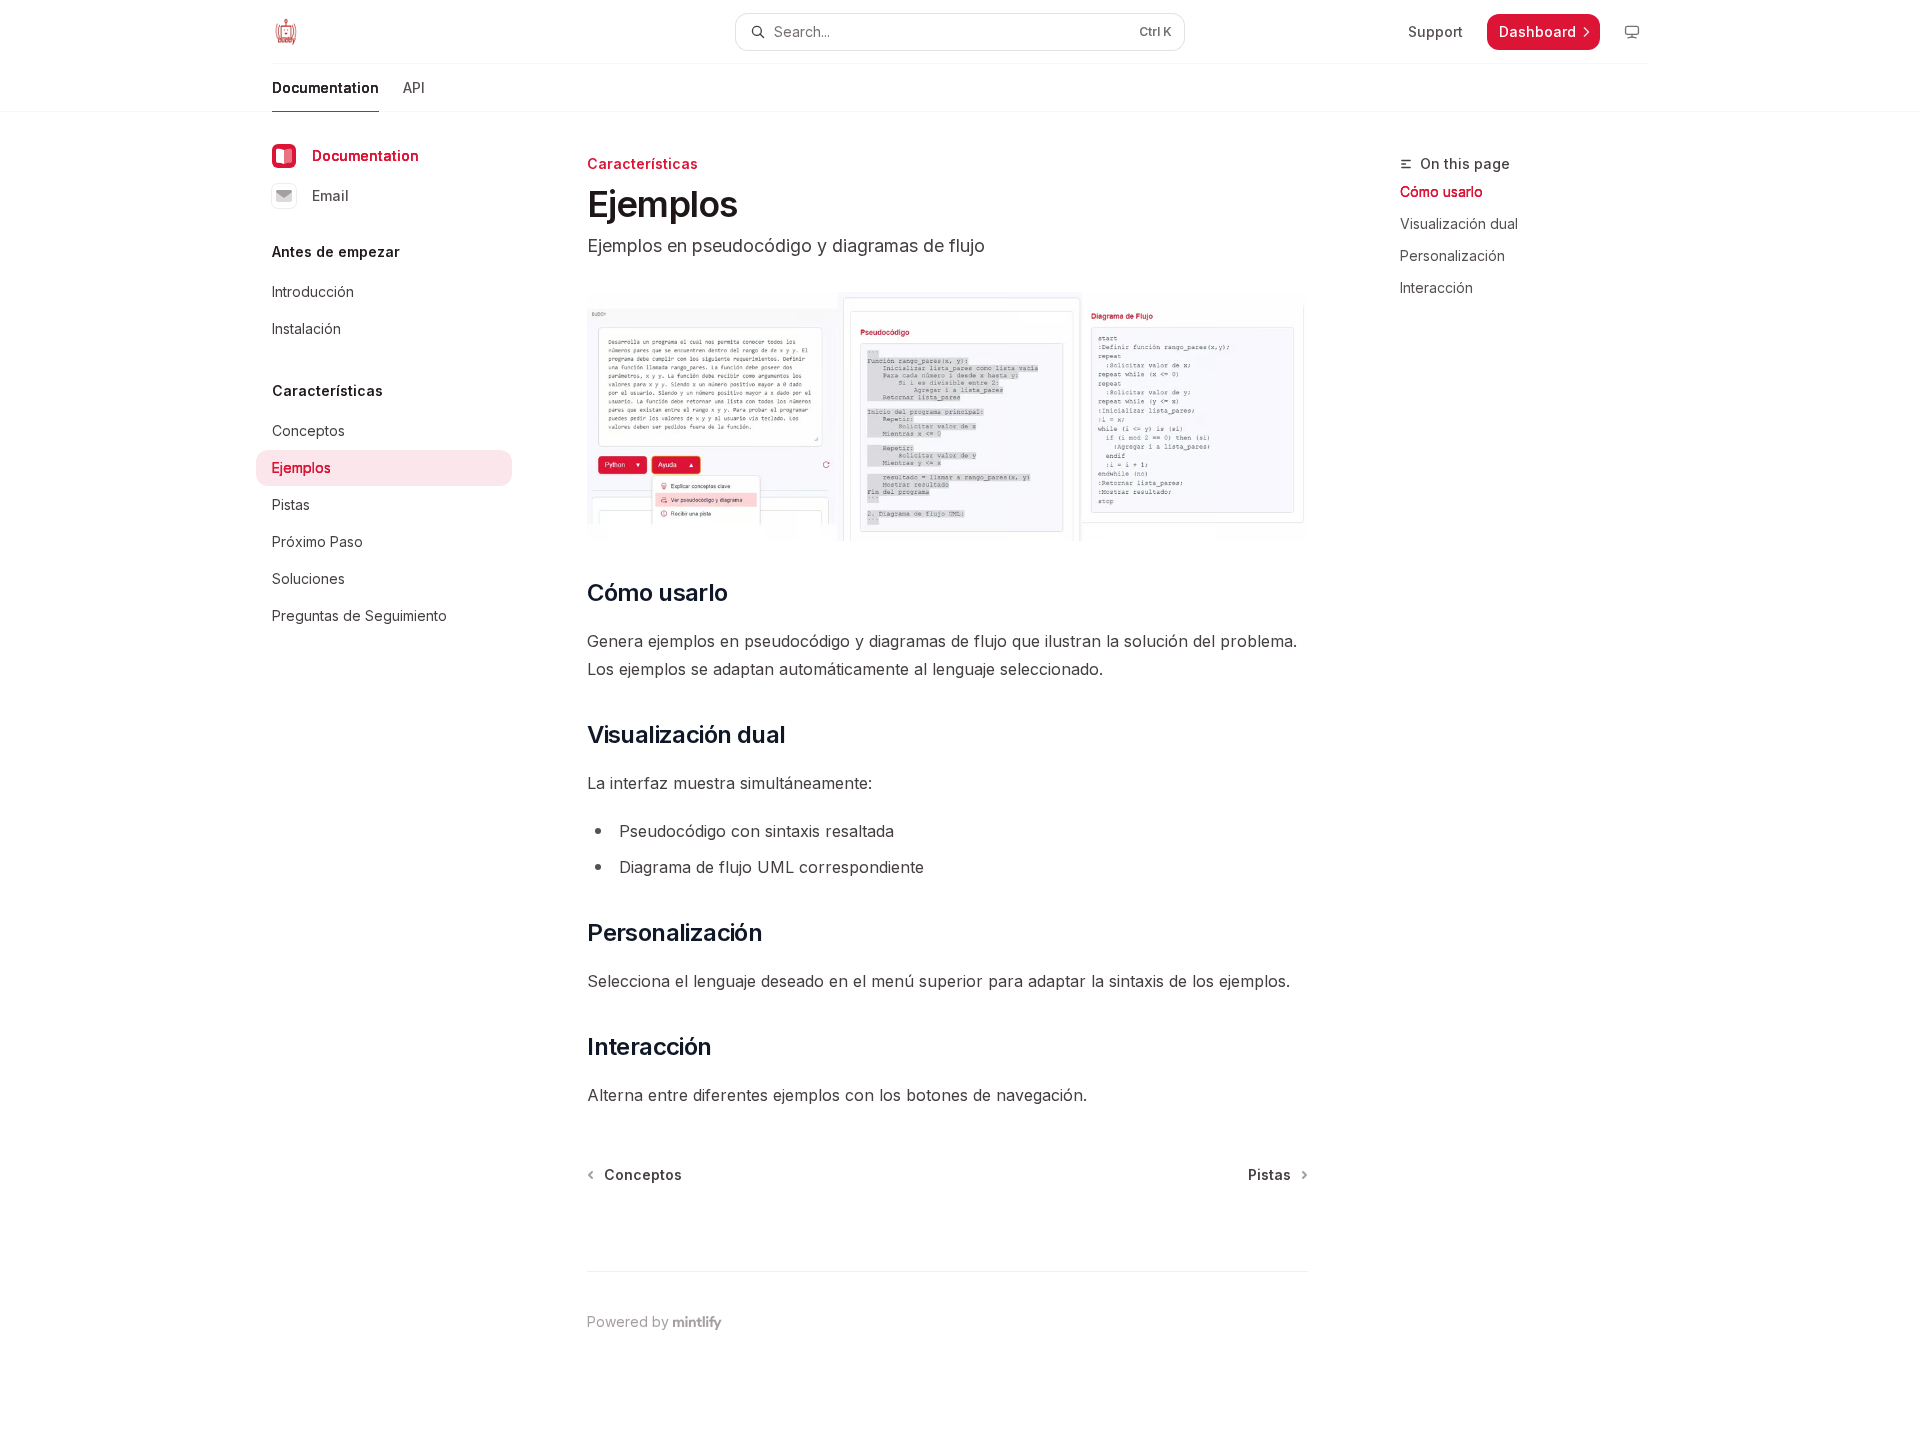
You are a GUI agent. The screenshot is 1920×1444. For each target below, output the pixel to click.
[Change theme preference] (1632, 32)
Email (330, 195)
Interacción (1436, 287)
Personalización (1452, 255)
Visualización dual (1459, 223)
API (414, 87)
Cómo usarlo (1441, 191)
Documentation (325, 87)
